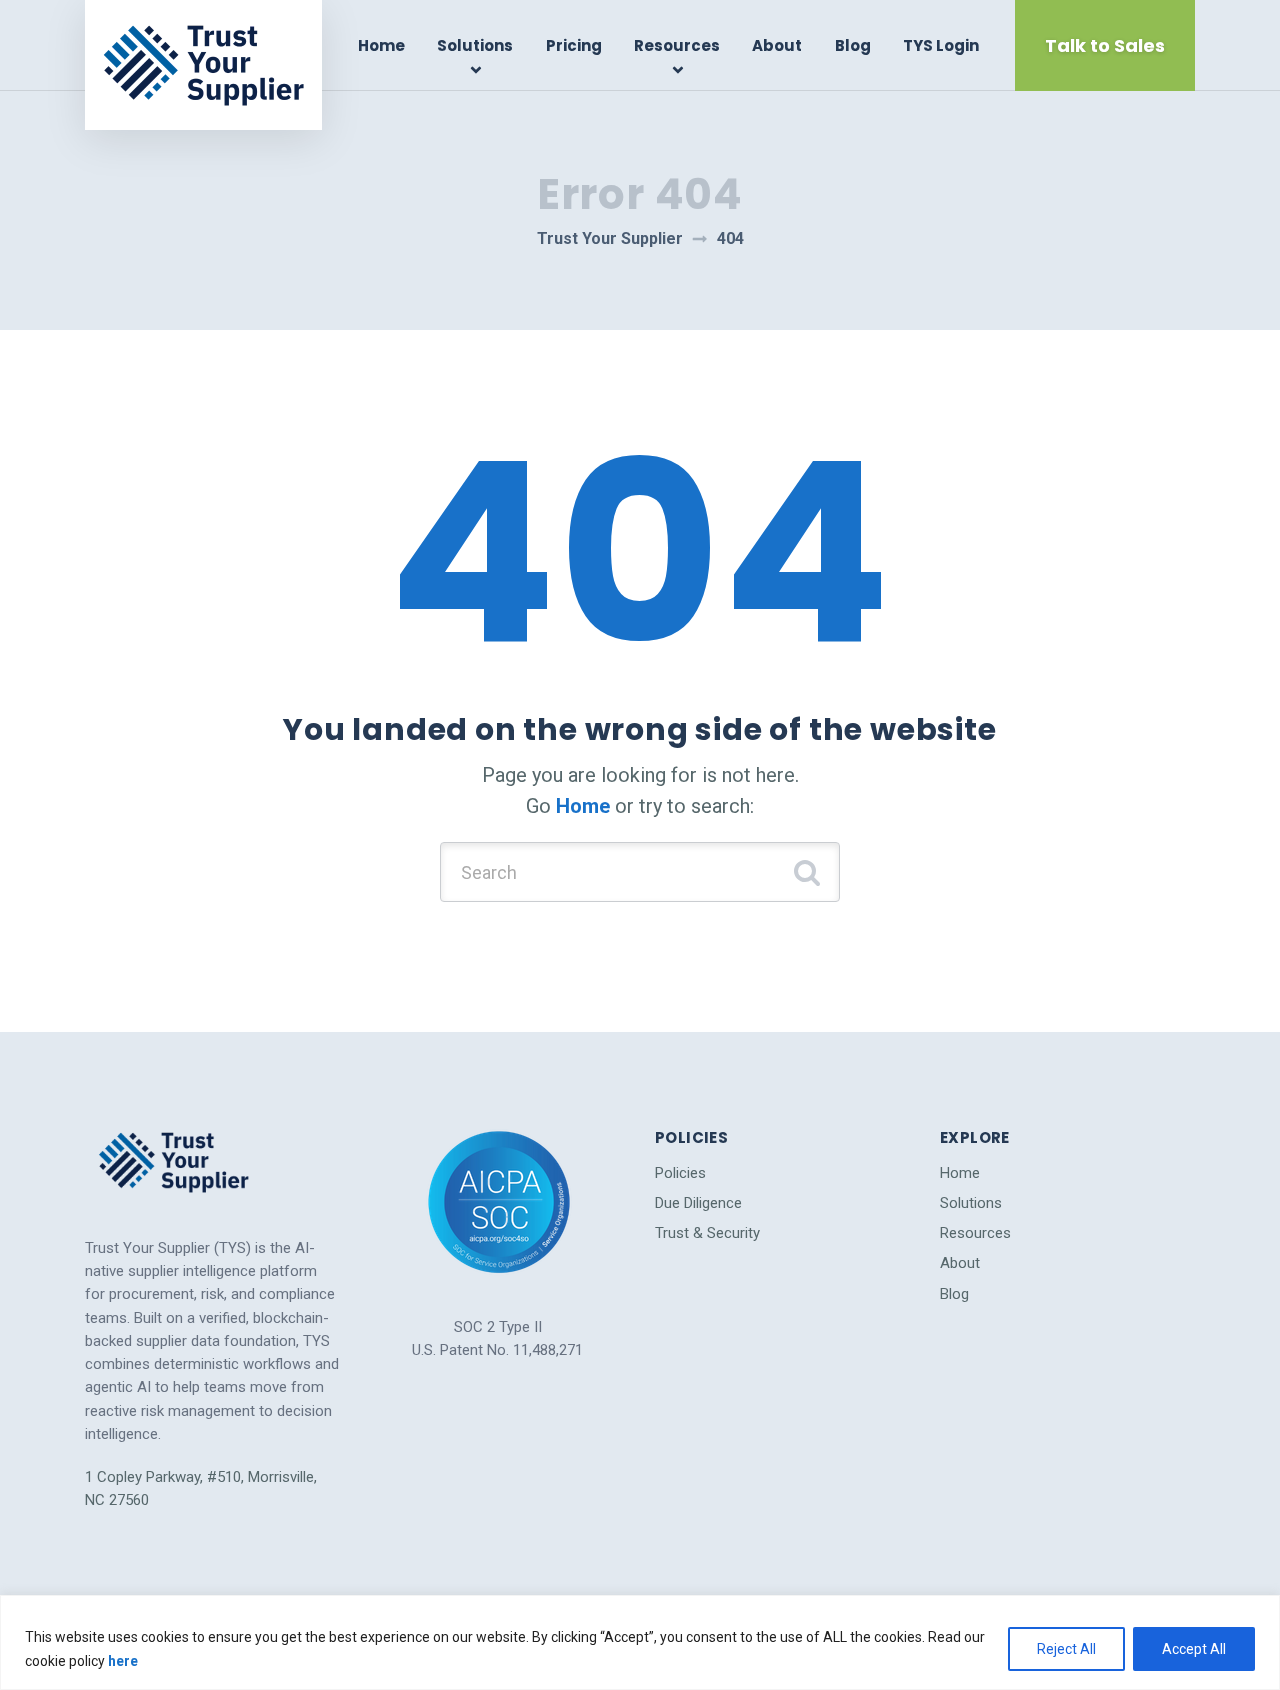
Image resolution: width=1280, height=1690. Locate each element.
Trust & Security (707, 1233)
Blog (853, 45)
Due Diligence (698, 1203)
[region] (640, 1642)
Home (381, 45)
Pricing (574, 45)
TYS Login (941, 45)
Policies (680, 1173)
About (777, 45)
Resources (677, 45)
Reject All (1066, 1649)
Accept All (1194, 1649)
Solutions (475, 45)
